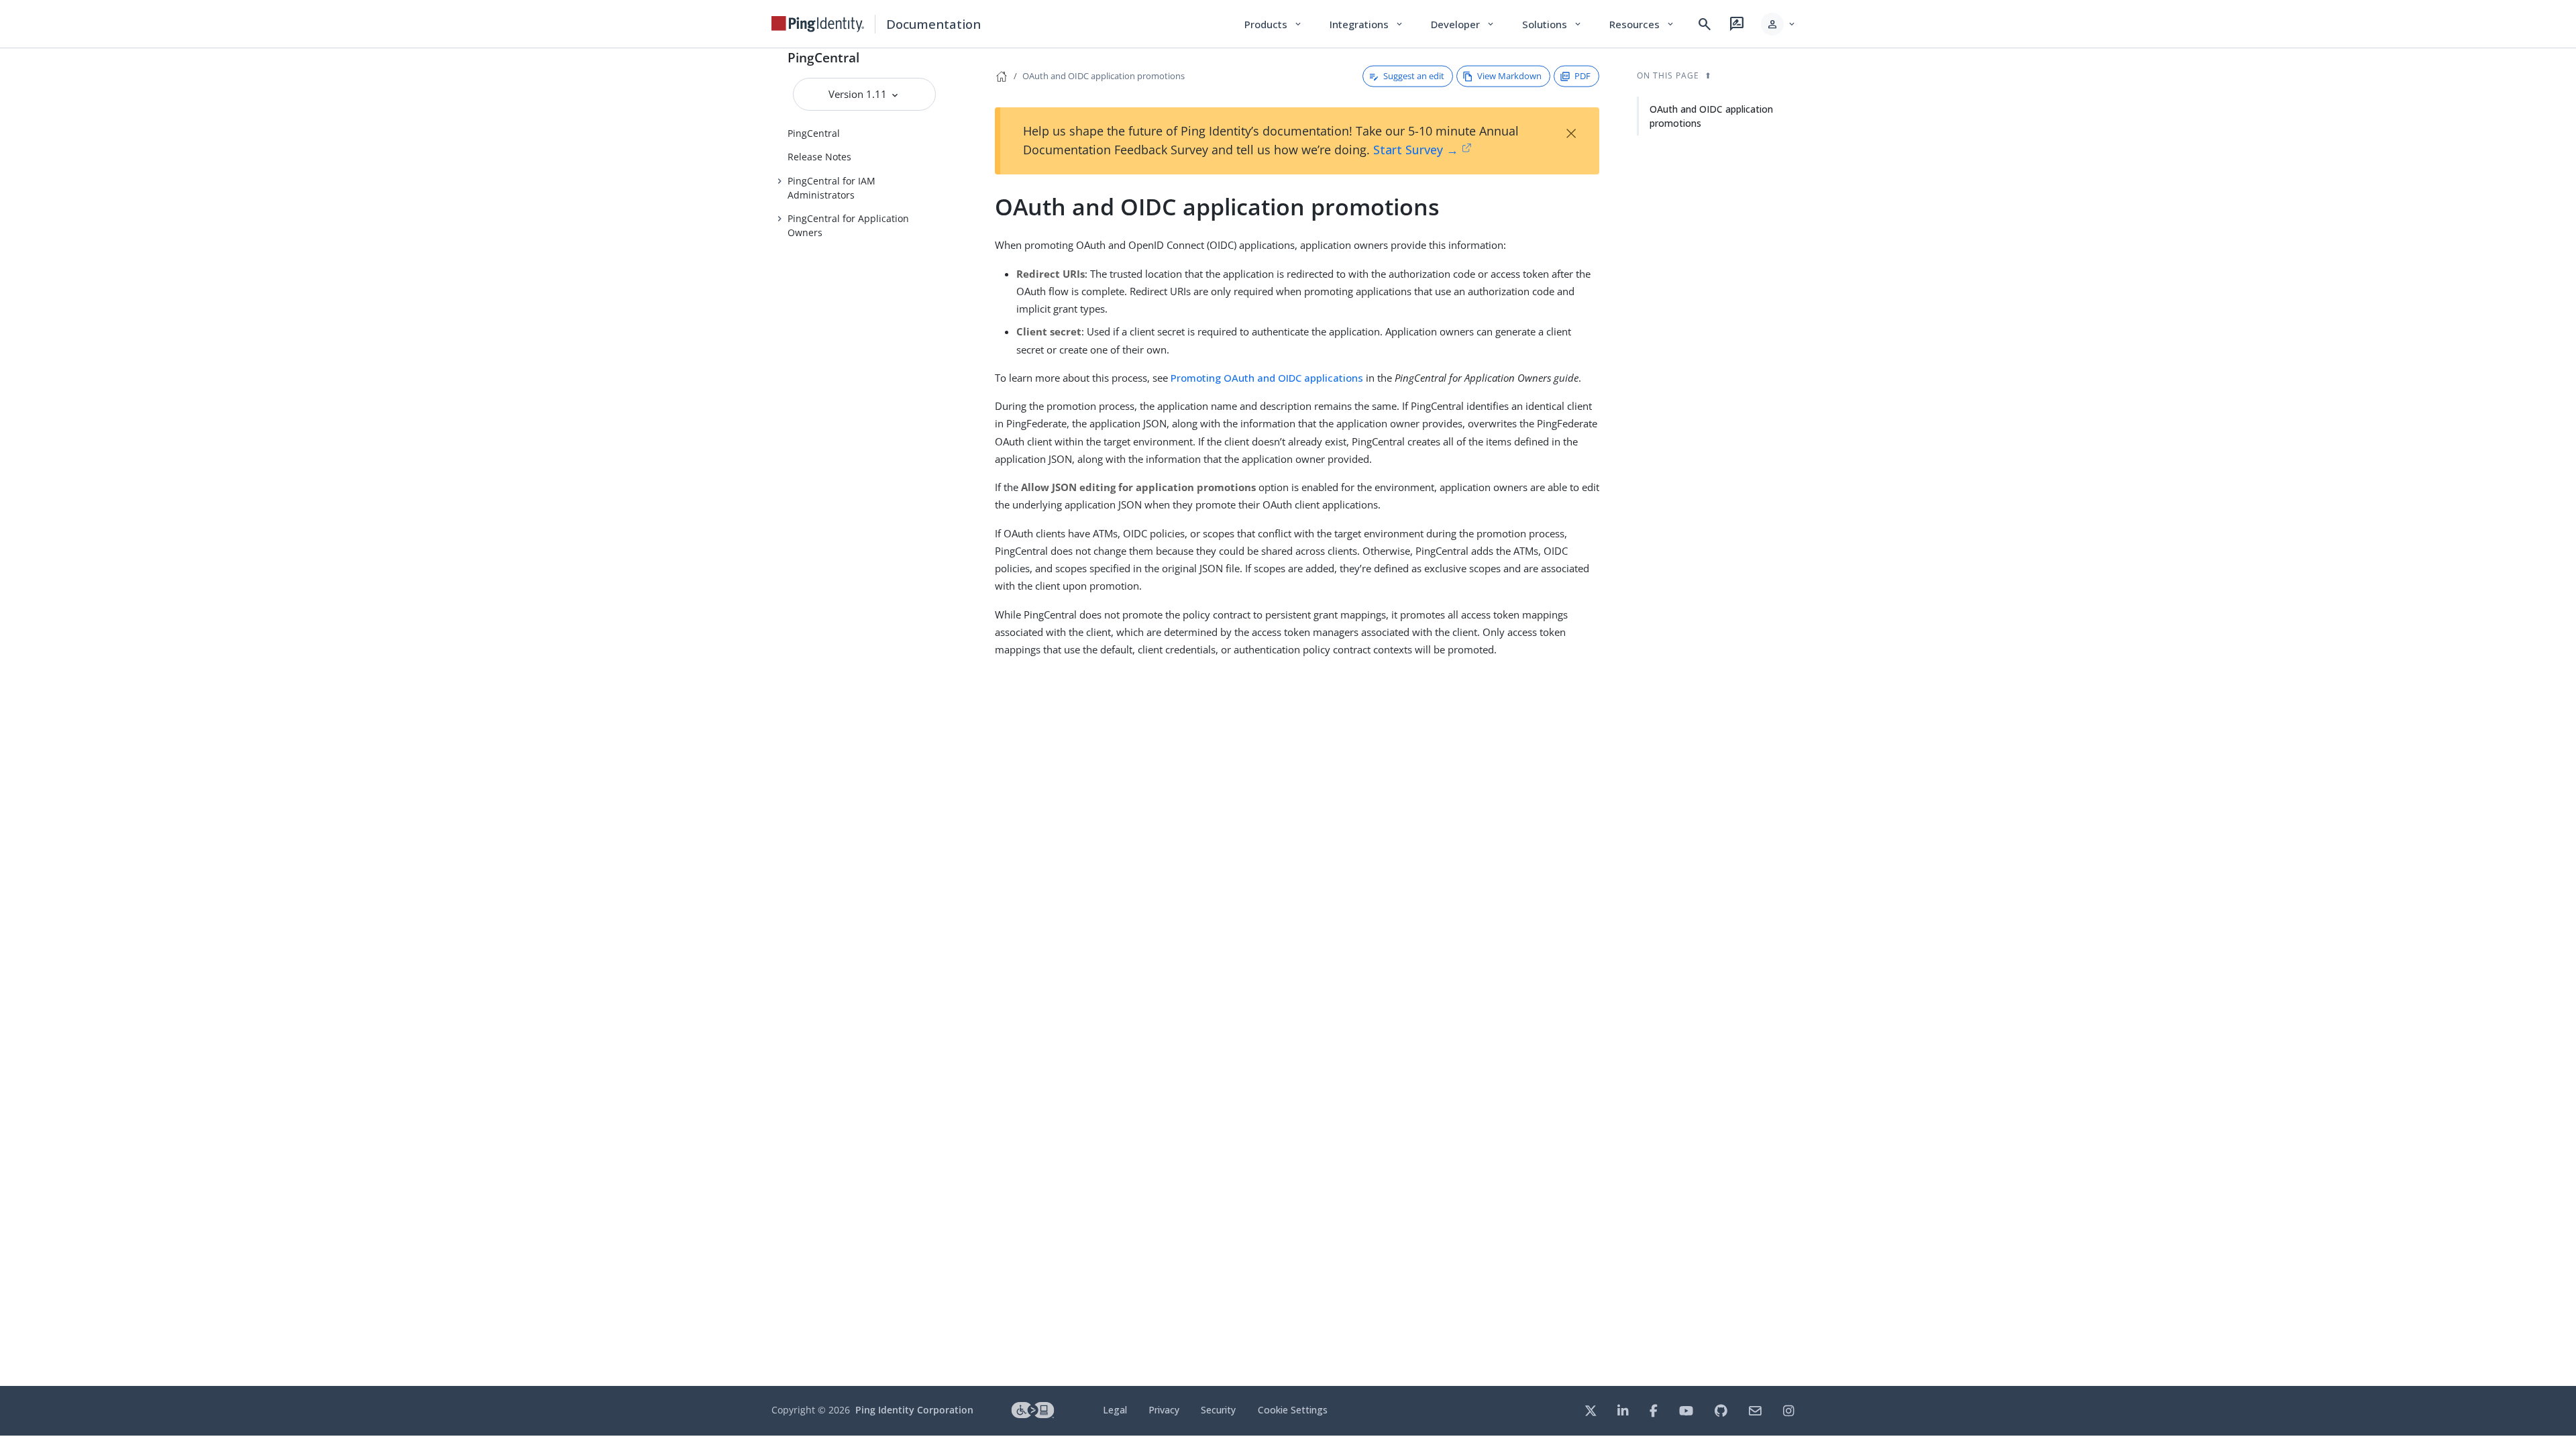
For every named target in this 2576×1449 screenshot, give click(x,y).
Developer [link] (1463, 24)
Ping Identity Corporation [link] (914, 1410)
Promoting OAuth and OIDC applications (1267, 378)
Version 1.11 (859, 94)
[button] (1779, 24)
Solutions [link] (1552, 24)
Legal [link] (1115, 1410)
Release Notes (819, 157)
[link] (818, 24)
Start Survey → (1416, 150)
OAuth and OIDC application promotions (1104, 76)
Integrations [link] (1367, 24)
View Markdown (1509, 76)
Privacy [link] (1164, 1410)
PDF (1582, 76)
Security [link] (1218, 1410)
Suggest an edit (1414, 76)
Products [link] (1274, 24)
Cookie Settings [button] (1293, 1410)
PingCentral (823, 57)
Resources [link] (1642, 24)
